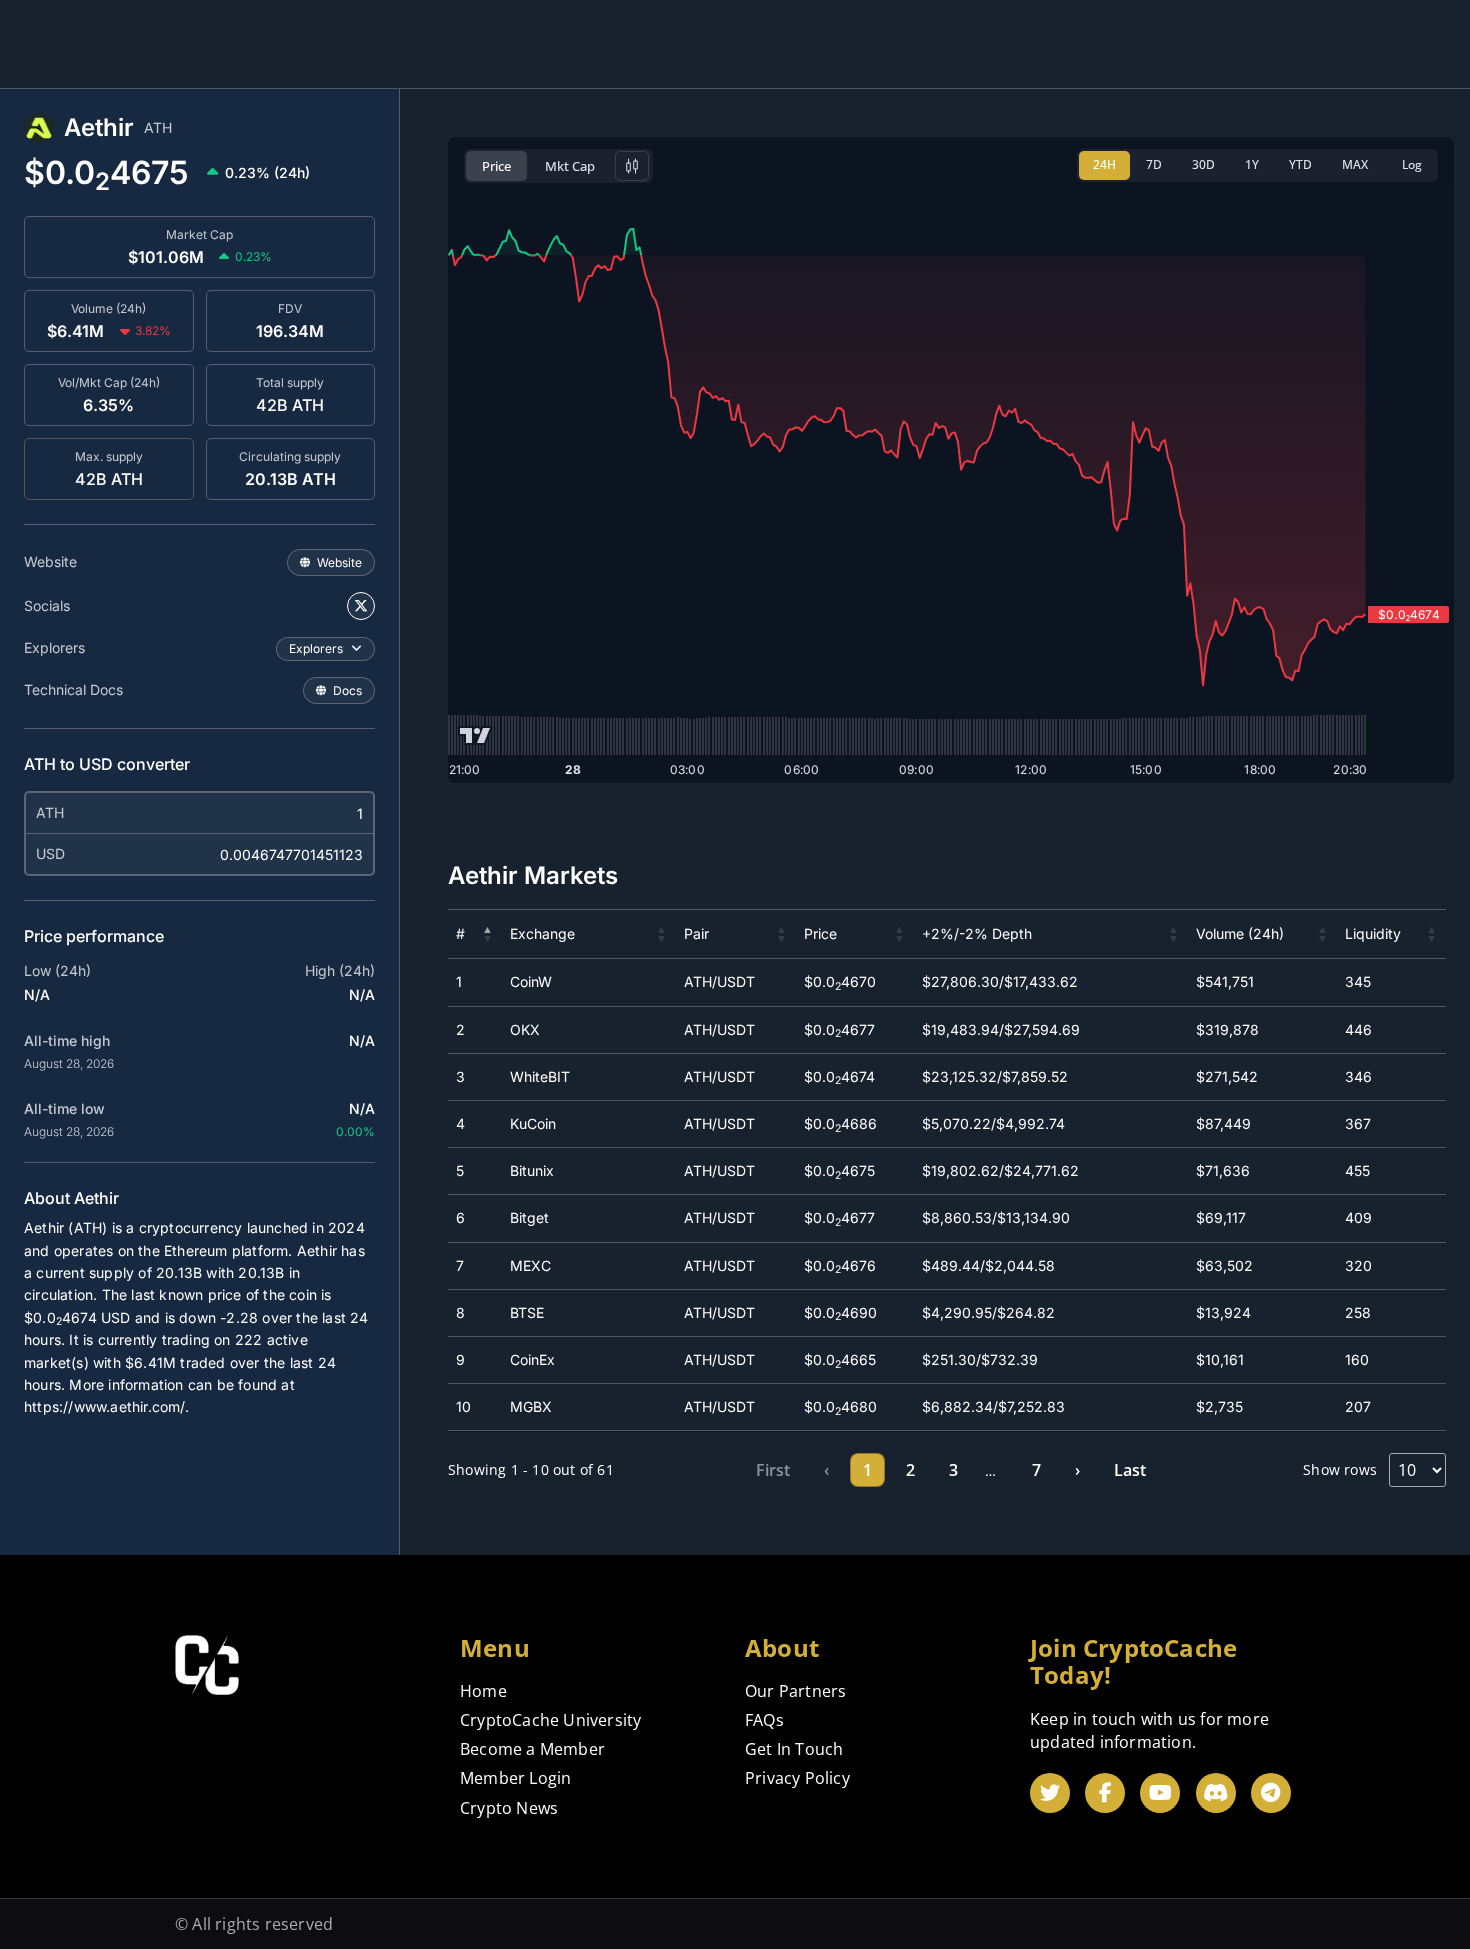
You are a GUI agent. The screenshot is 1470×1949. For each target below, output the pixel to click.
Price (496, 166)
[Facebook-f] (1105, 1793)
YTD (1300, 164)
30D (1203, 164)
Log (1412, 164)
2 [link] (910, 1470)
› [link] (1077, 1470)
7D (1154, 164)
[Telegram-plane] (1271, 1793)
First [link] (773, 1470)
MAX (1355, 164)
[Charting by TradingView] (475, 735)
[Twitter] (1050, 1793)
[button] (488, 934)
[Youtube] (1160, 1793)
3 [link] (953, 1470)
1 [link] (867, 1470)
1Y (1252, 164)
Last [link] (1130, 1470)
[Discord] (1216, 1793)
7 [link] (1036, 1470)
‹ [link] (826, 1470)
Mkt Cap (570, 166)
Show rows (1340, 1470)
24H (1104, 164)
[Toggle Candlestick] (632, 166)
